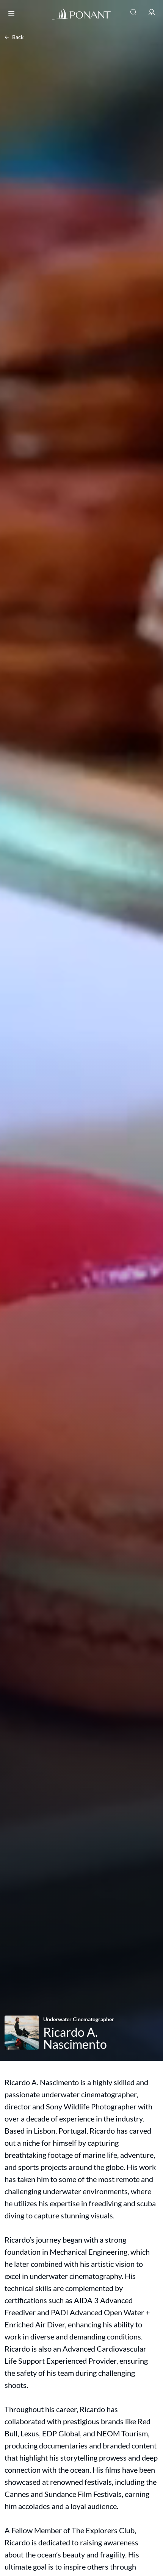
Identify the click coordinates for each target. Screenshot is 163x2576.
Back (18, 37)
